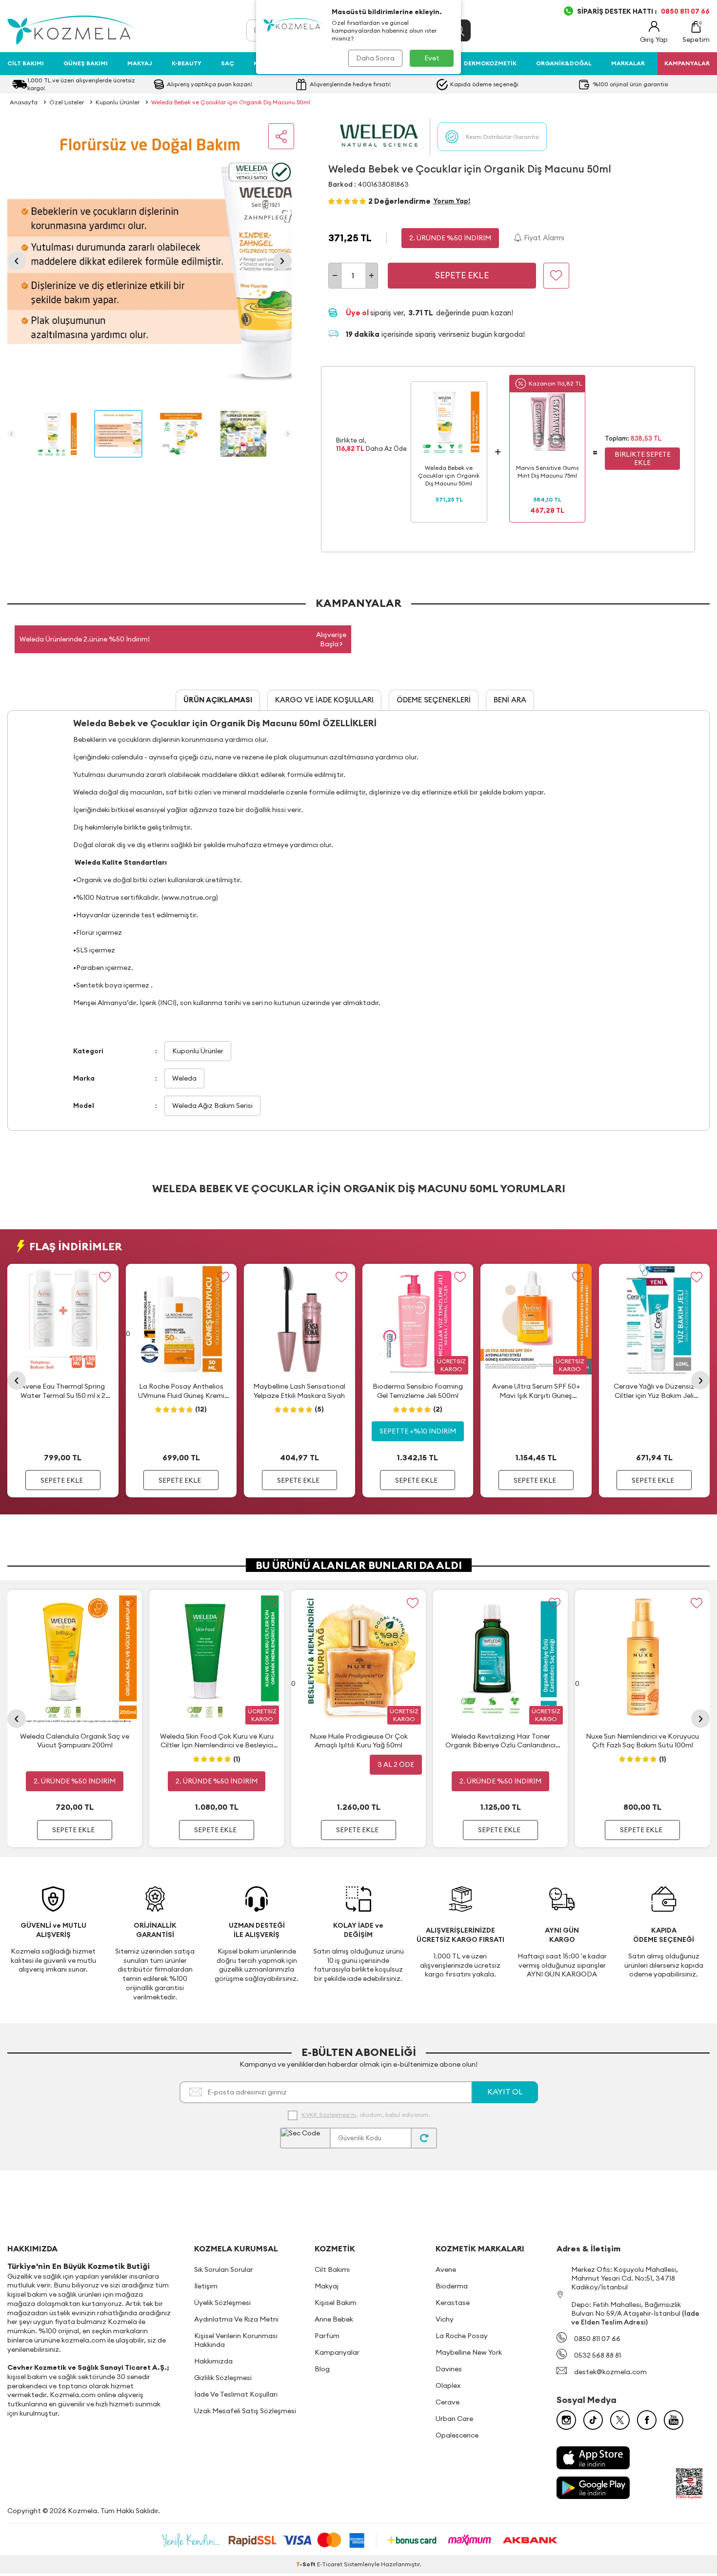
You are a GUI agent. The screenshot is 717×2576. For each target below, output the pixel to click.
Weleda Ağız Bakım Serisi (212, 1105)
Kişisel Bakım (336, 2303)
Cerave (448, 2402)
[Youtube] (674, 2420)
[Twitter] (620, 2420)
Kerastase (453, 2303)
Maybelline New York (469, 2352)
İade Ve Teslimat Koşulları (236, 2394)
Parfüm (327, 2336)
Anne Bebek (334, 2319)
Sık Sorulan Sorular (224, 2269)
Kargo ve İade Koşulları (324, 700)
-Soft (307, 2564)
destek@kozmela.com (610, 2372)
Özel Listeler (67, 102)
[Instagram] (566, 2420)
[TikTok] (593, 2420)
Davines (449, 2369)
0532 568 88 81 (597, 2355)
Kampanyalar (337, 2352)
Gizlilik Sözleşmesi (223, 2378)
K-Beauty (187, 63)
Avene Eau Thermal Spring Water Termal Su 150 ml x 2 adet (63, 1391)
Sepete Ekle (462, 275)
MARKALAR (628, 63)
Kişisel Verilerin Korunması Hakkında (236, 2340)
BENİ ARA (510, 700)
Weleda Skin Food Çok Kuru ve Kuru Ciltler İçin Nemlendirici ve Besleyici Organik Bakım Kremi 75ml (217, 1741)
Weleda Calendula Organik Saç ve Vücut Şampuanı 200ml (75, 1741)
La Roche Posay (462, 2336)
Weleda (184, 1078)
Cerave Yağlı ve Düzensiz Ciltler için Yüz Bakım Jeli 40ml (654, 1391)
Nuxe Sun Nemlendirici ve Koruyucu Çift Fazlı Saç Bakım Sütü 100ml (642, 1741)
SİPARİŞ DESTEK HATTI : (643, 11)
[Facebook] (647, 2420)
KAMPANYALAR (687, 63)
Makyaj (140, 63)
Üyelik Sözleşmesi (222, 2303)
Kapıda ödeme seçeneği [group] (484, 84)
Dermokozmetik (490, 63)
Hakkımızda (213, 2361)
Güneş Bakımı (86, 63)
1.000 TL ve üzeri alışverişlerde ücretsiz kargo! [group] (81, 84)
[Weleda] (379, 137)
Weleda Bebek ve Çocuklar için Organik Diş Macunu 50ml (231, 102)
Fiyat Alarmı (543, 238)
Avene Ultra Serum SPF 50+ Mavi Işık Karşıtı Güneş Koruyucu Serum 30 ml (536, 1391)
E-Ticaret (330, 2564)
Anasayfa (24, 102)
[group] (149, 261)
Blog (322, 2369)
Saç (228, 63)
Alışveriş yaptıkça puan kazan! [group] (210, 84)
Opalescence (457, 2435)
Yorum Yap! (452, 201)
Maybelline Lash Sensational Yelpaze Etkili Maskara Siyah (299, 1391)
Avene (446, 2269)
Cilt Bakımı (26, 63)
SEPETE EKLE (62, 1480)
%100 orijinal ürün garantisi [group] (630, 84)
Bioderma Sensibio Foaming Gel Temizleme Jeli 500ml (418, 1391)
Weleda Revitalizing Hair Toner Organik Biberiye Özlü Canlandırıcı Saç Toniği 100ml (500, 1741)
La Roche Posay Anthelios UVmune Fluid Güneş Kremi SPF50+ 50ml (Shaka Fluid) (181, 1391)
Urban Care (454, 2419)
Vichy (445, 2319)
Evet (432, 58)
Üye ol (358, 313)
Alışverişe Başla (331, 639)
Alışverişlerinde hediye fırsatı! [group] (350, 84)
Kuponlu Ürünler (118, 102)
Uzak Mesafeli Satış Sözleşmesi (245, 2411)
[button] (17, 261)
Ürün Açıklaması (218, 700)
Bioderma (452, 2286)
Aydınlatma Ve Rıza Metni (236, 2319)
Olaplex (448, 2385)
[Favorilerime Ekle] (105, 1277)
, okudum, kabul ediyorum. (366, 2115)
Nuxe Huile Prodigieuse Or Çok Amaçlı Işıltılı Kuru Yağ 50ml (359, 1741)
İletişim (206, 2286)
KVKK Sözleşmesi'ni (329, 2115)
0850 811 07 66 (597, 2339)
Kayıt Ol (505, 2092)
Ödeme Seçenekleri (434, 700)
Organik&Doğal (564, 63)
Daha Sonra (375, 58)
